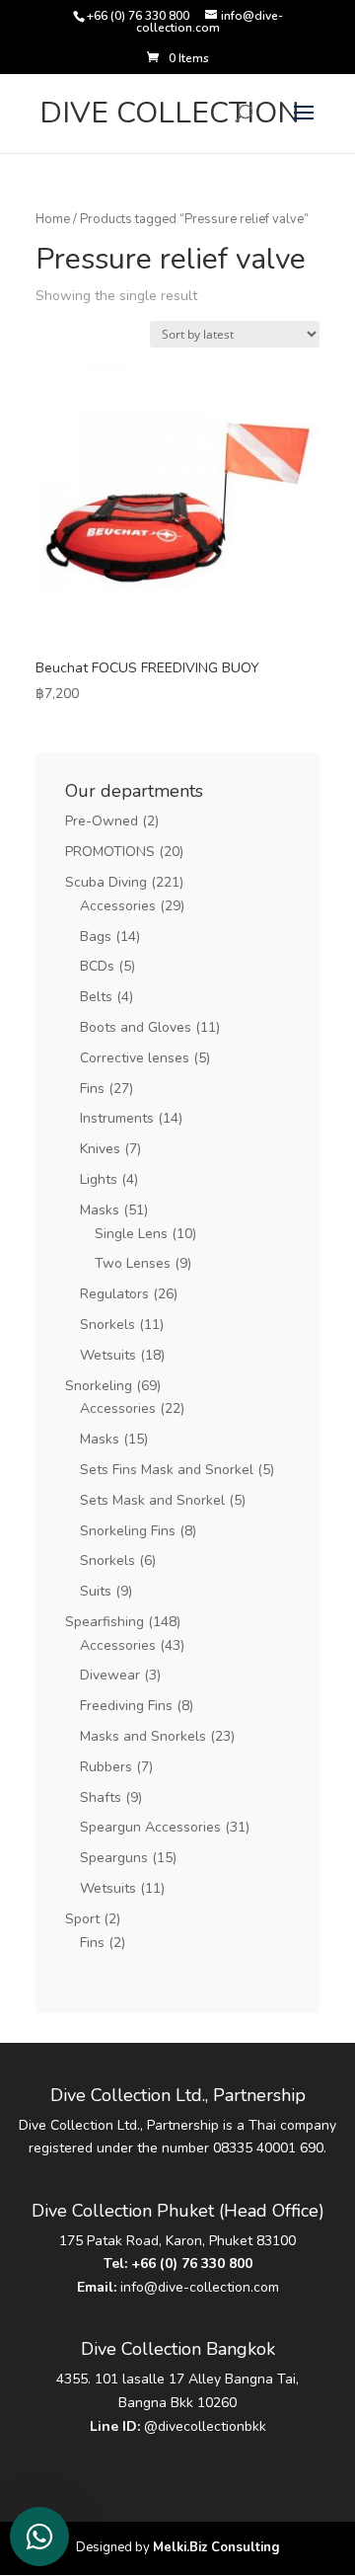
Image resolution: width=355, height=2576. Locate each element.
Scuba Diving (106, 882)
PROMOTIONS (110, 852)
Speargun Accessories (150, 1827)
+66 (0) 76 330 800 (192, 2264)
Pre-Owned (102, 821)
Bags (96, 937)
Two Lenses (133, 1263)
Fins (92, 1089)
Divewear (110, 1675)
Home (53, 219)
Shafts (101, 1797)
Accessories (118, 906)
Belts (96, 997)
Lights (99, 1179)
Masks (100, 1210)
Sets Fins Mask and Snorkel (167, 1470)
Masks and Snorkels (143, 1736)
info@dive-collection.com (200, 2287)
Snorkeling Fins (128, 1531)
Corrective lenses (135, 1058)
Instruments (117, 1118)
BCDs (97, 966)
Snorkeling (99, 1386)
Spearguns (114, 1858)
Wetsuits (108, 1355)
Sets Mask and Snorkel (152, 1500)
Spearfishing (105, 1622)
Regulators (114, 1294)
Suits (96, 1591)
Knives (100, 1149)
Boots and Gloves (136, 1027)
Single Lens (131, 1234)
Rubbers (106, 1767)
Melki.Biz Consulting (216, 2547)
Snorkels (107, 1325)
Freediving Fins (126, 1706)
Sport (82, 1919)
